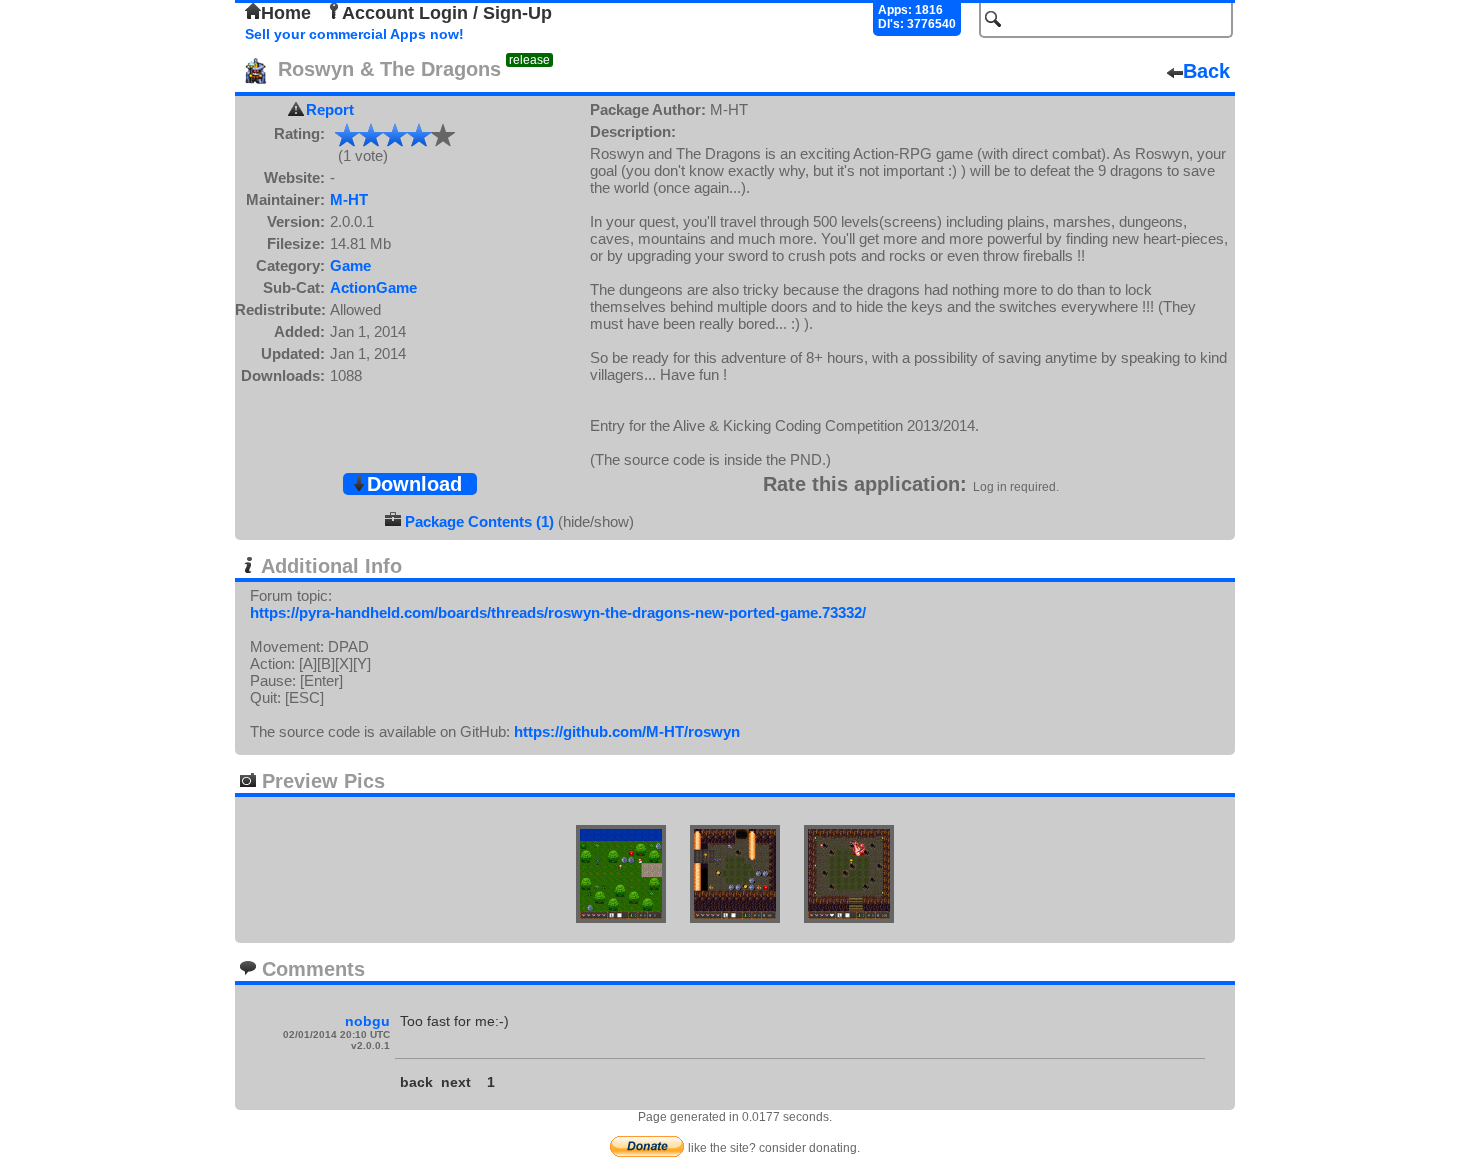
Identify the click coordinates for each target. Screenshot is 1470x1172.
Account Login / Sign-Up (447, 13)
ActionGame (373, 287)
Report (330, 109)
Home (286, 13)
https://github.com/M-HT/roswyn (627, 731)
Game (350, 265)
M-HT (349, 199)
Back (1206, 71)
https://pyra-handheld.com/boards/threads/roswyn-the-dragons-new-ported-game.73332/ (558, 612)
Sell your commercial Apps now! (354, 34)
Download (414, 484)
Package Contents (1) (479, 521)
